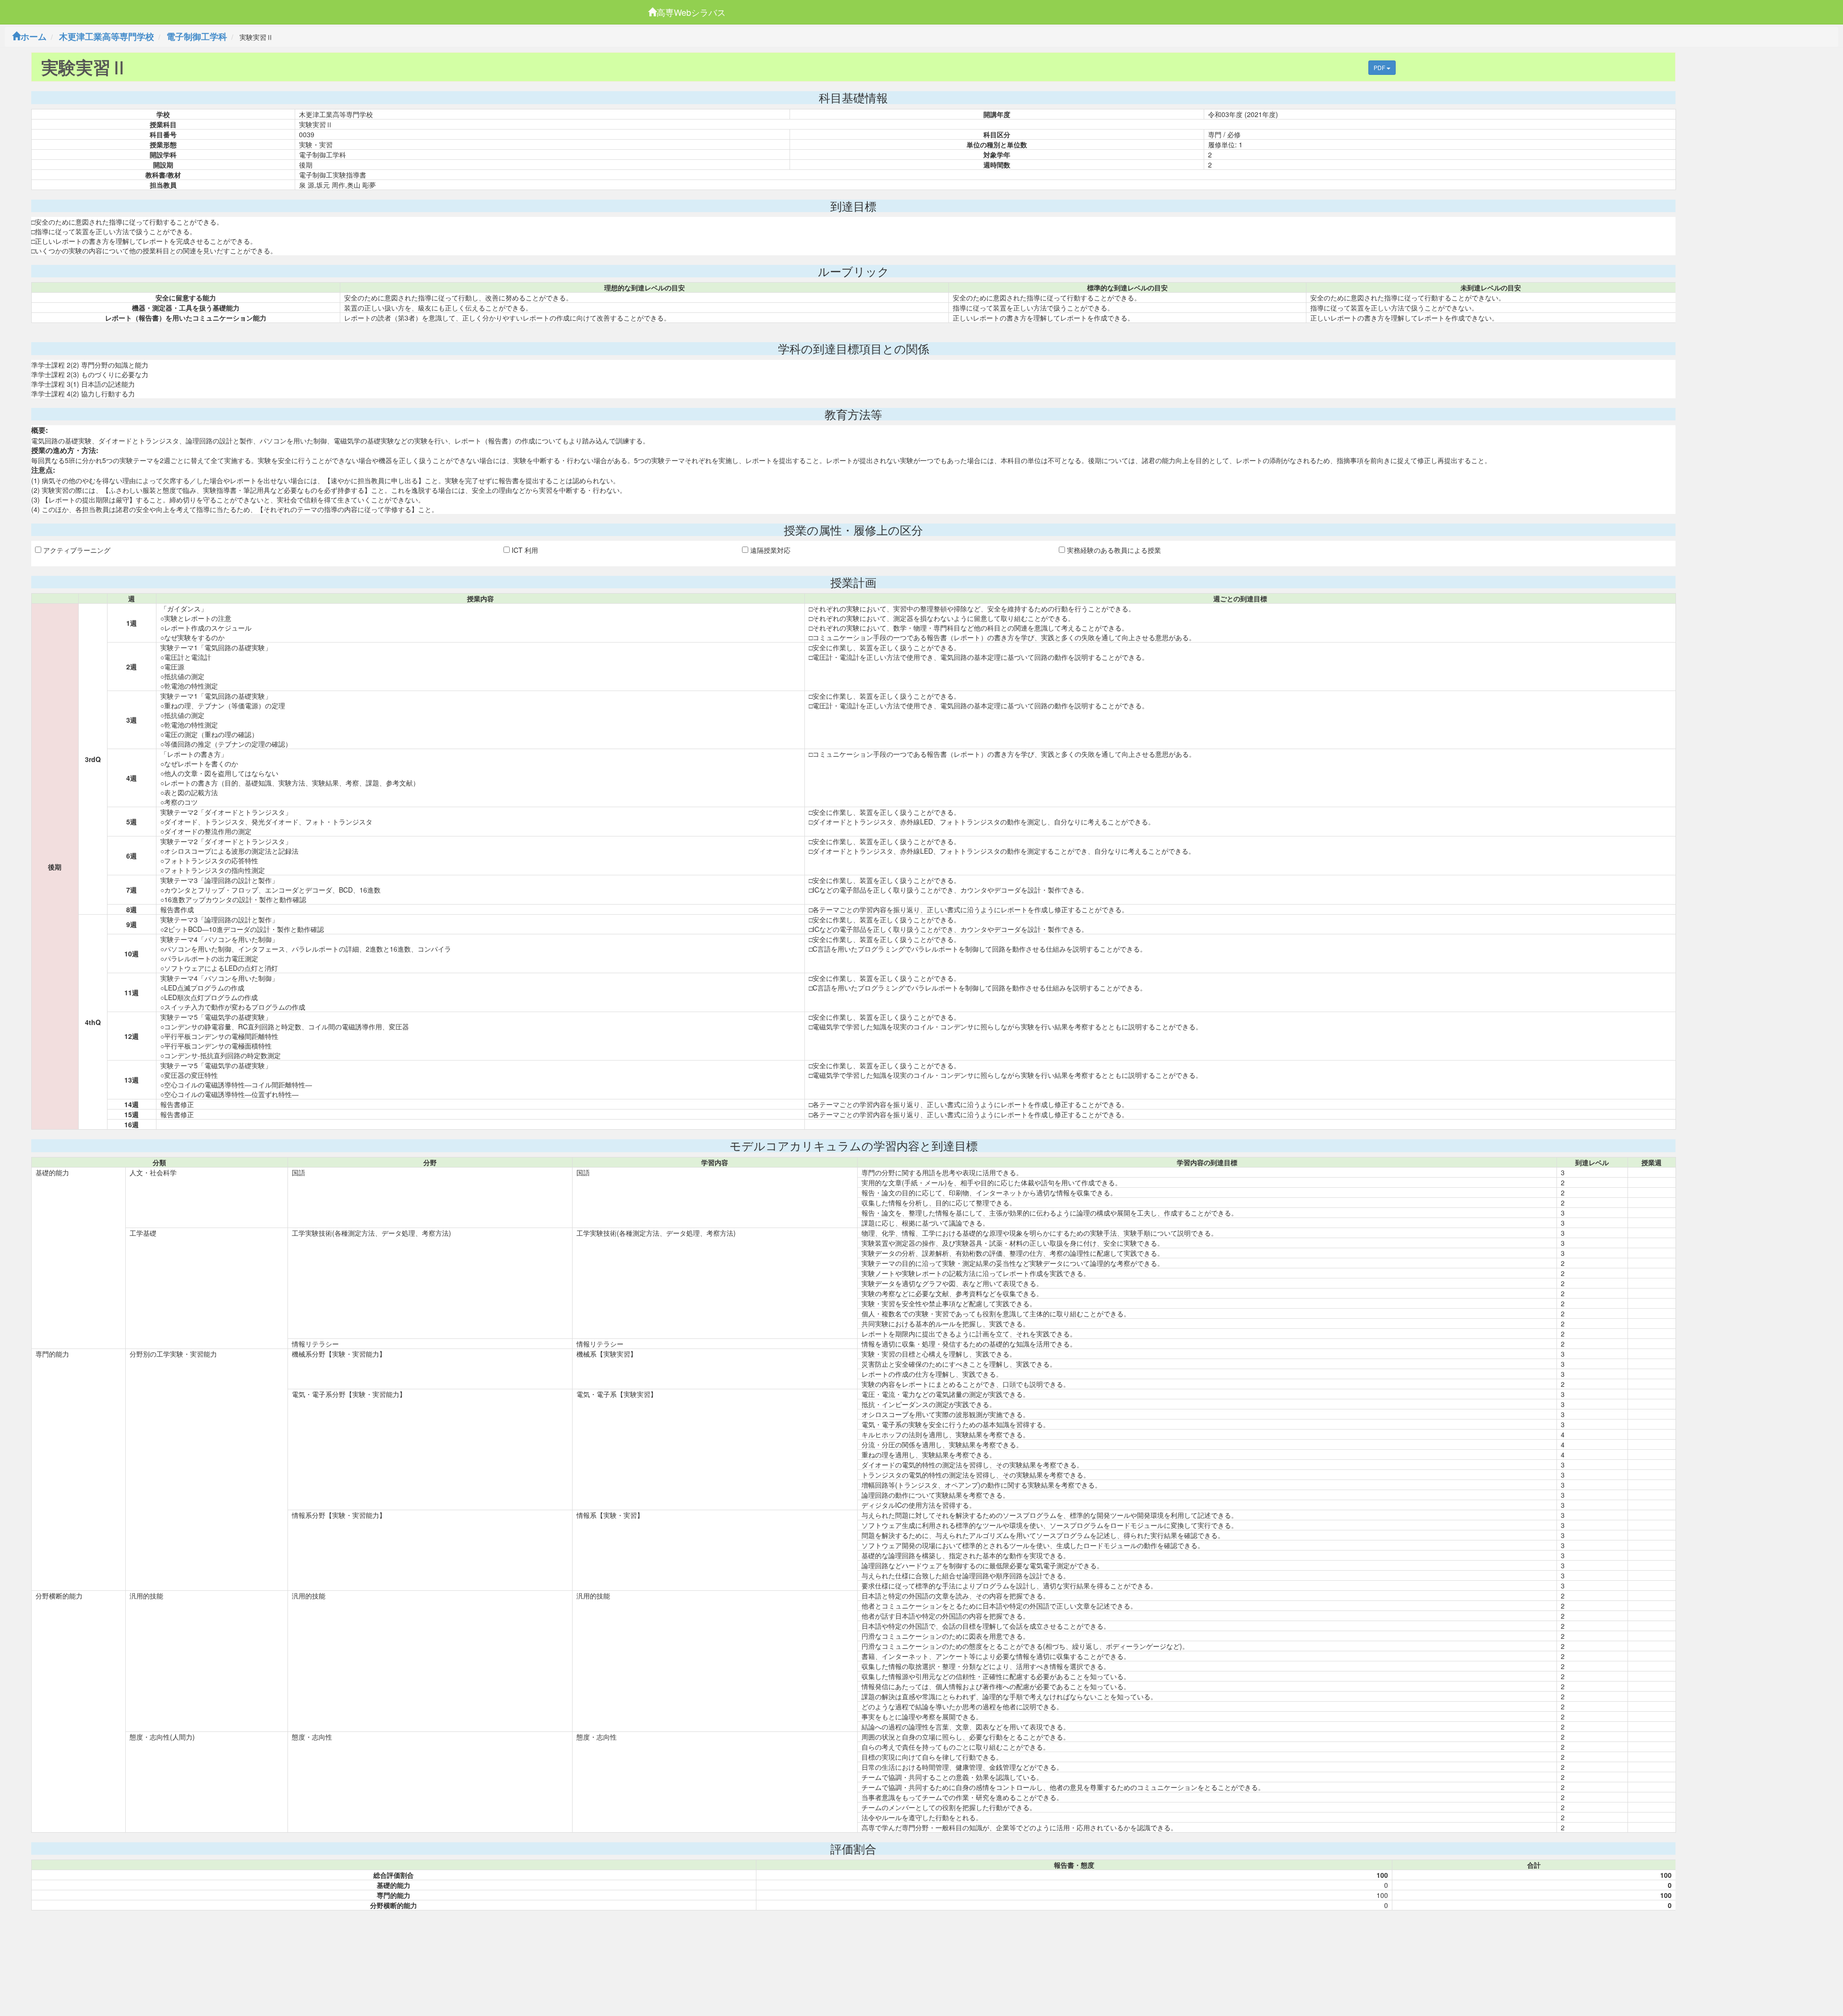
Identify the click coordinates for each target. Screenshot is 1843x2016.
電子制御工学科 (197, 36)
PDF (1380, 67)
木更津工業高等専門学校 (107, 36)
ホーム (34, 36)
